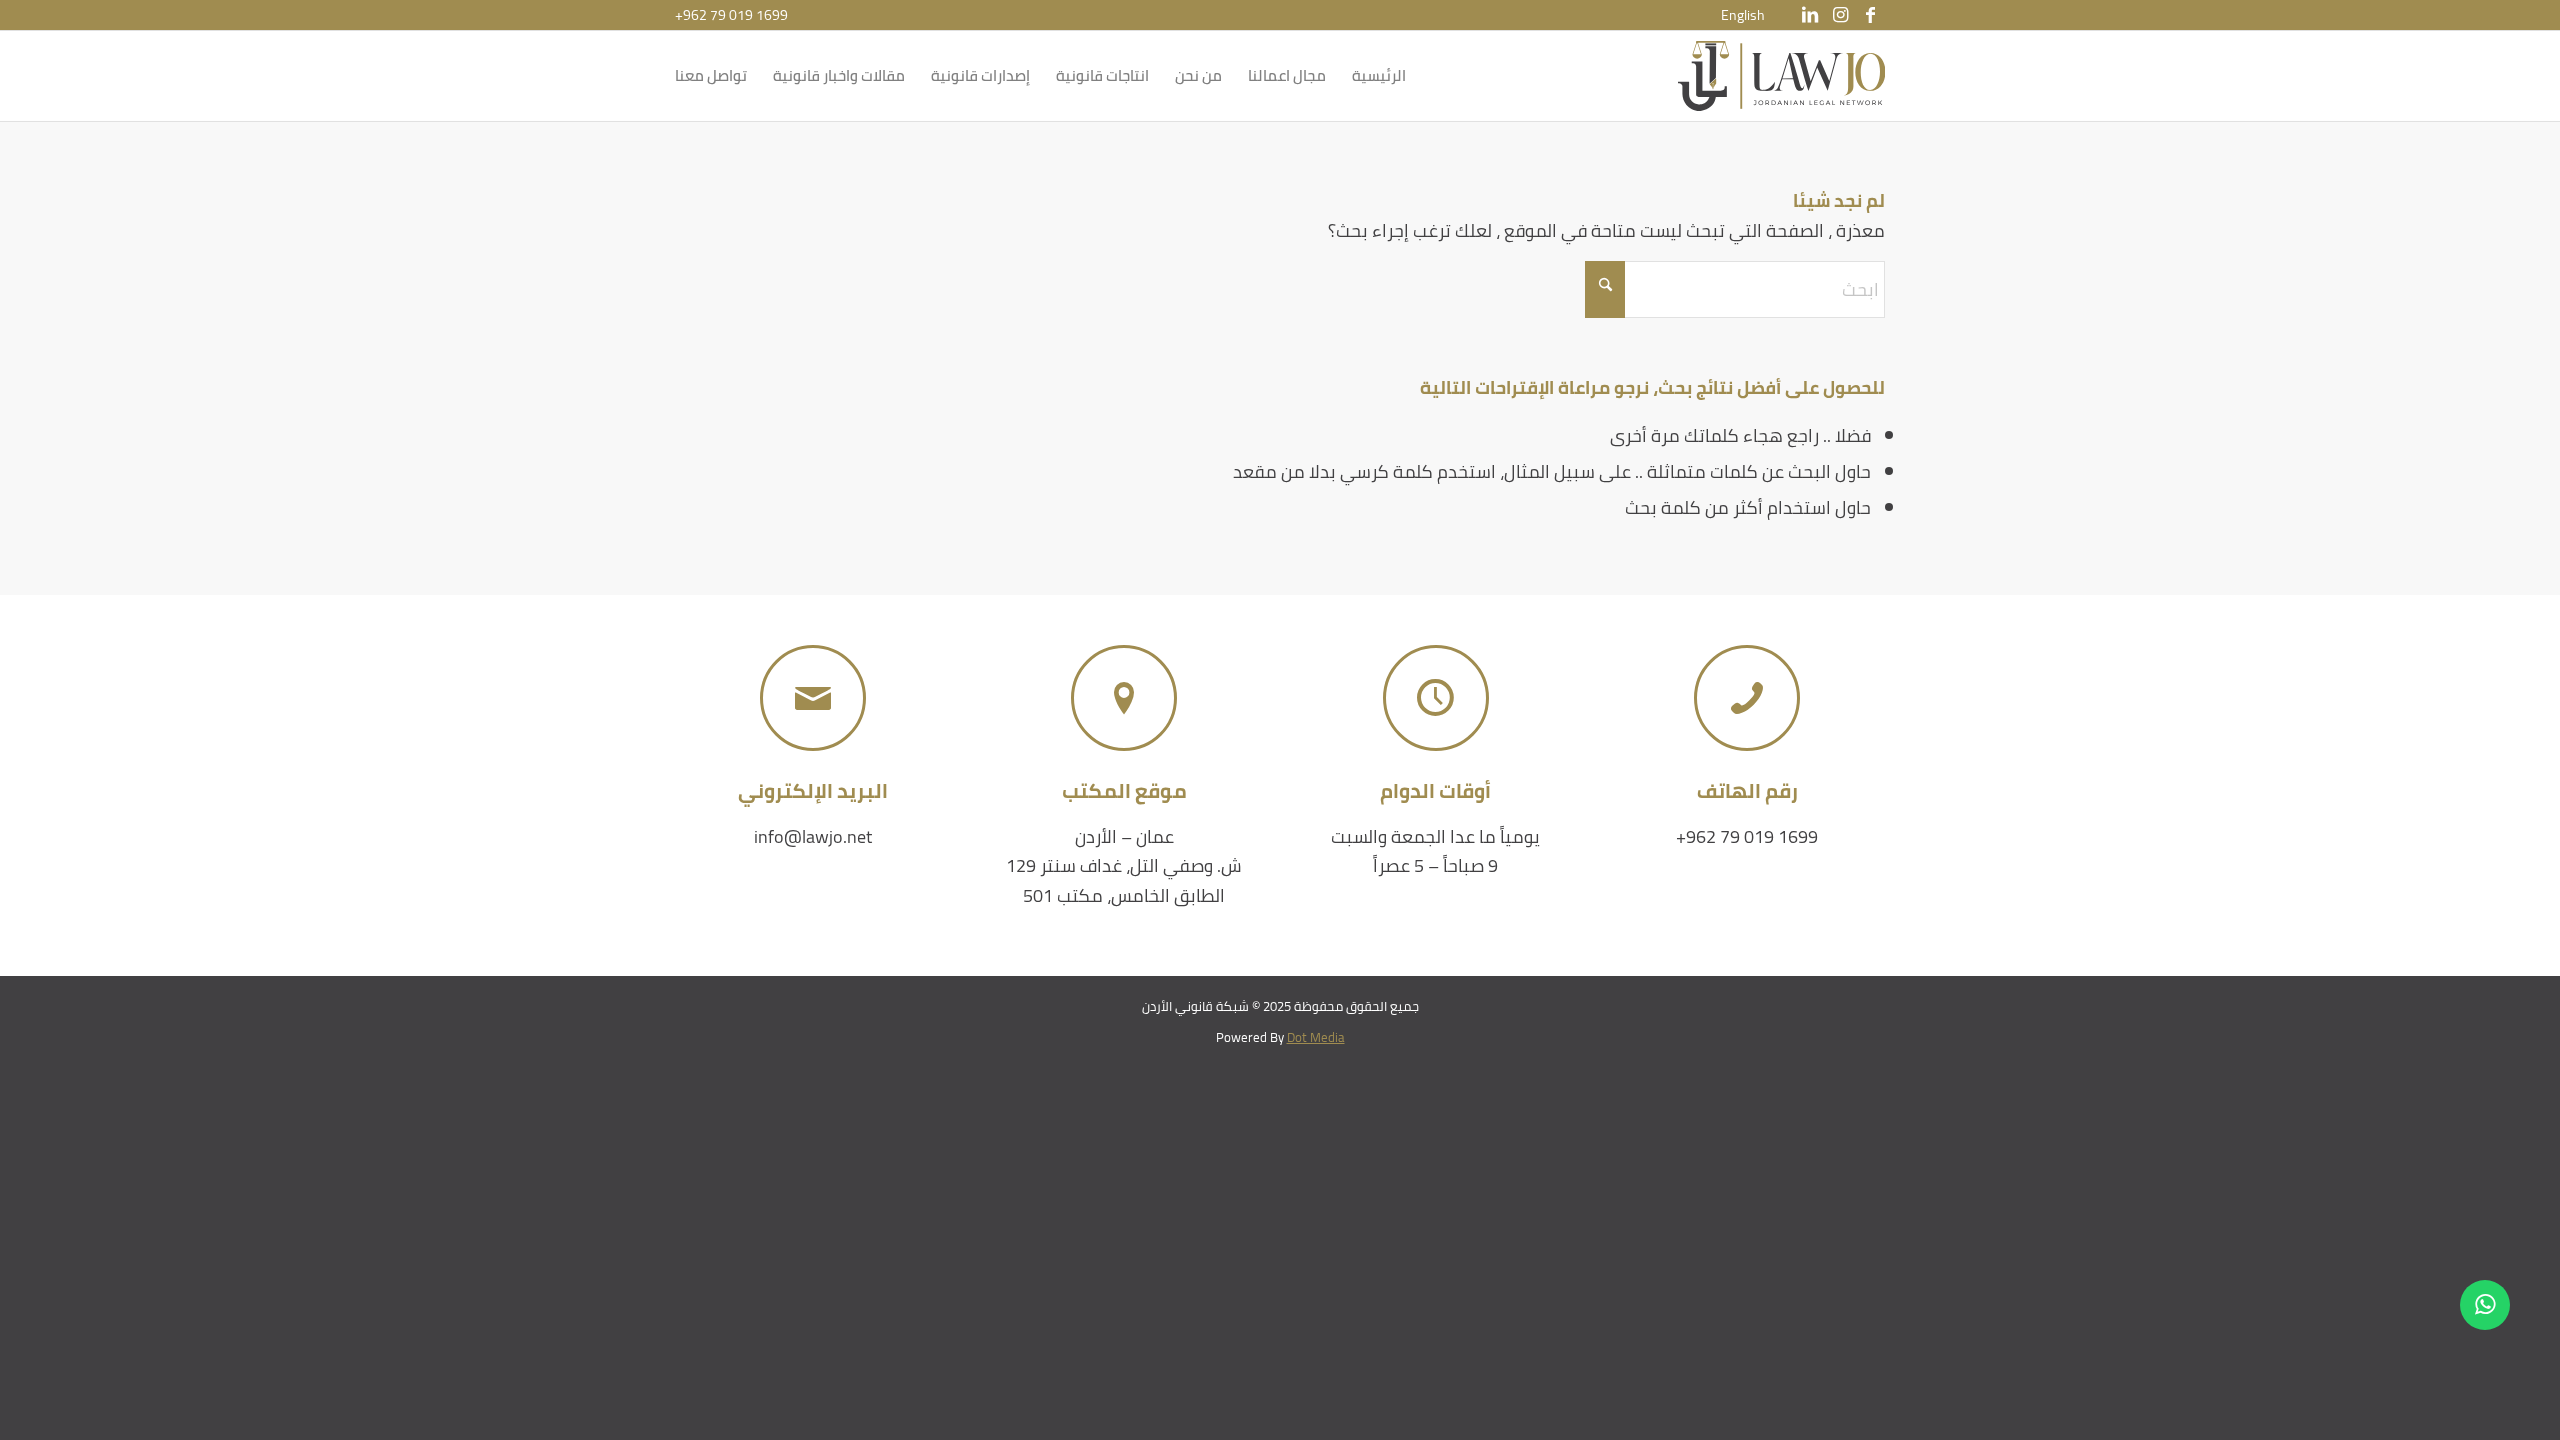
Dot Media (1316, 1037)
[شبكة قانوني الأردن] (1781, 76)
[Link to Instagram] (1840, 15)
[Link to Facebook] (1870, 15)
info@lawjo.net (813, 836)
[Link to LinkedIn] (1810, 15)
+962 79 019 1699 (731, 15)
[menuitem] (1743, 15)
